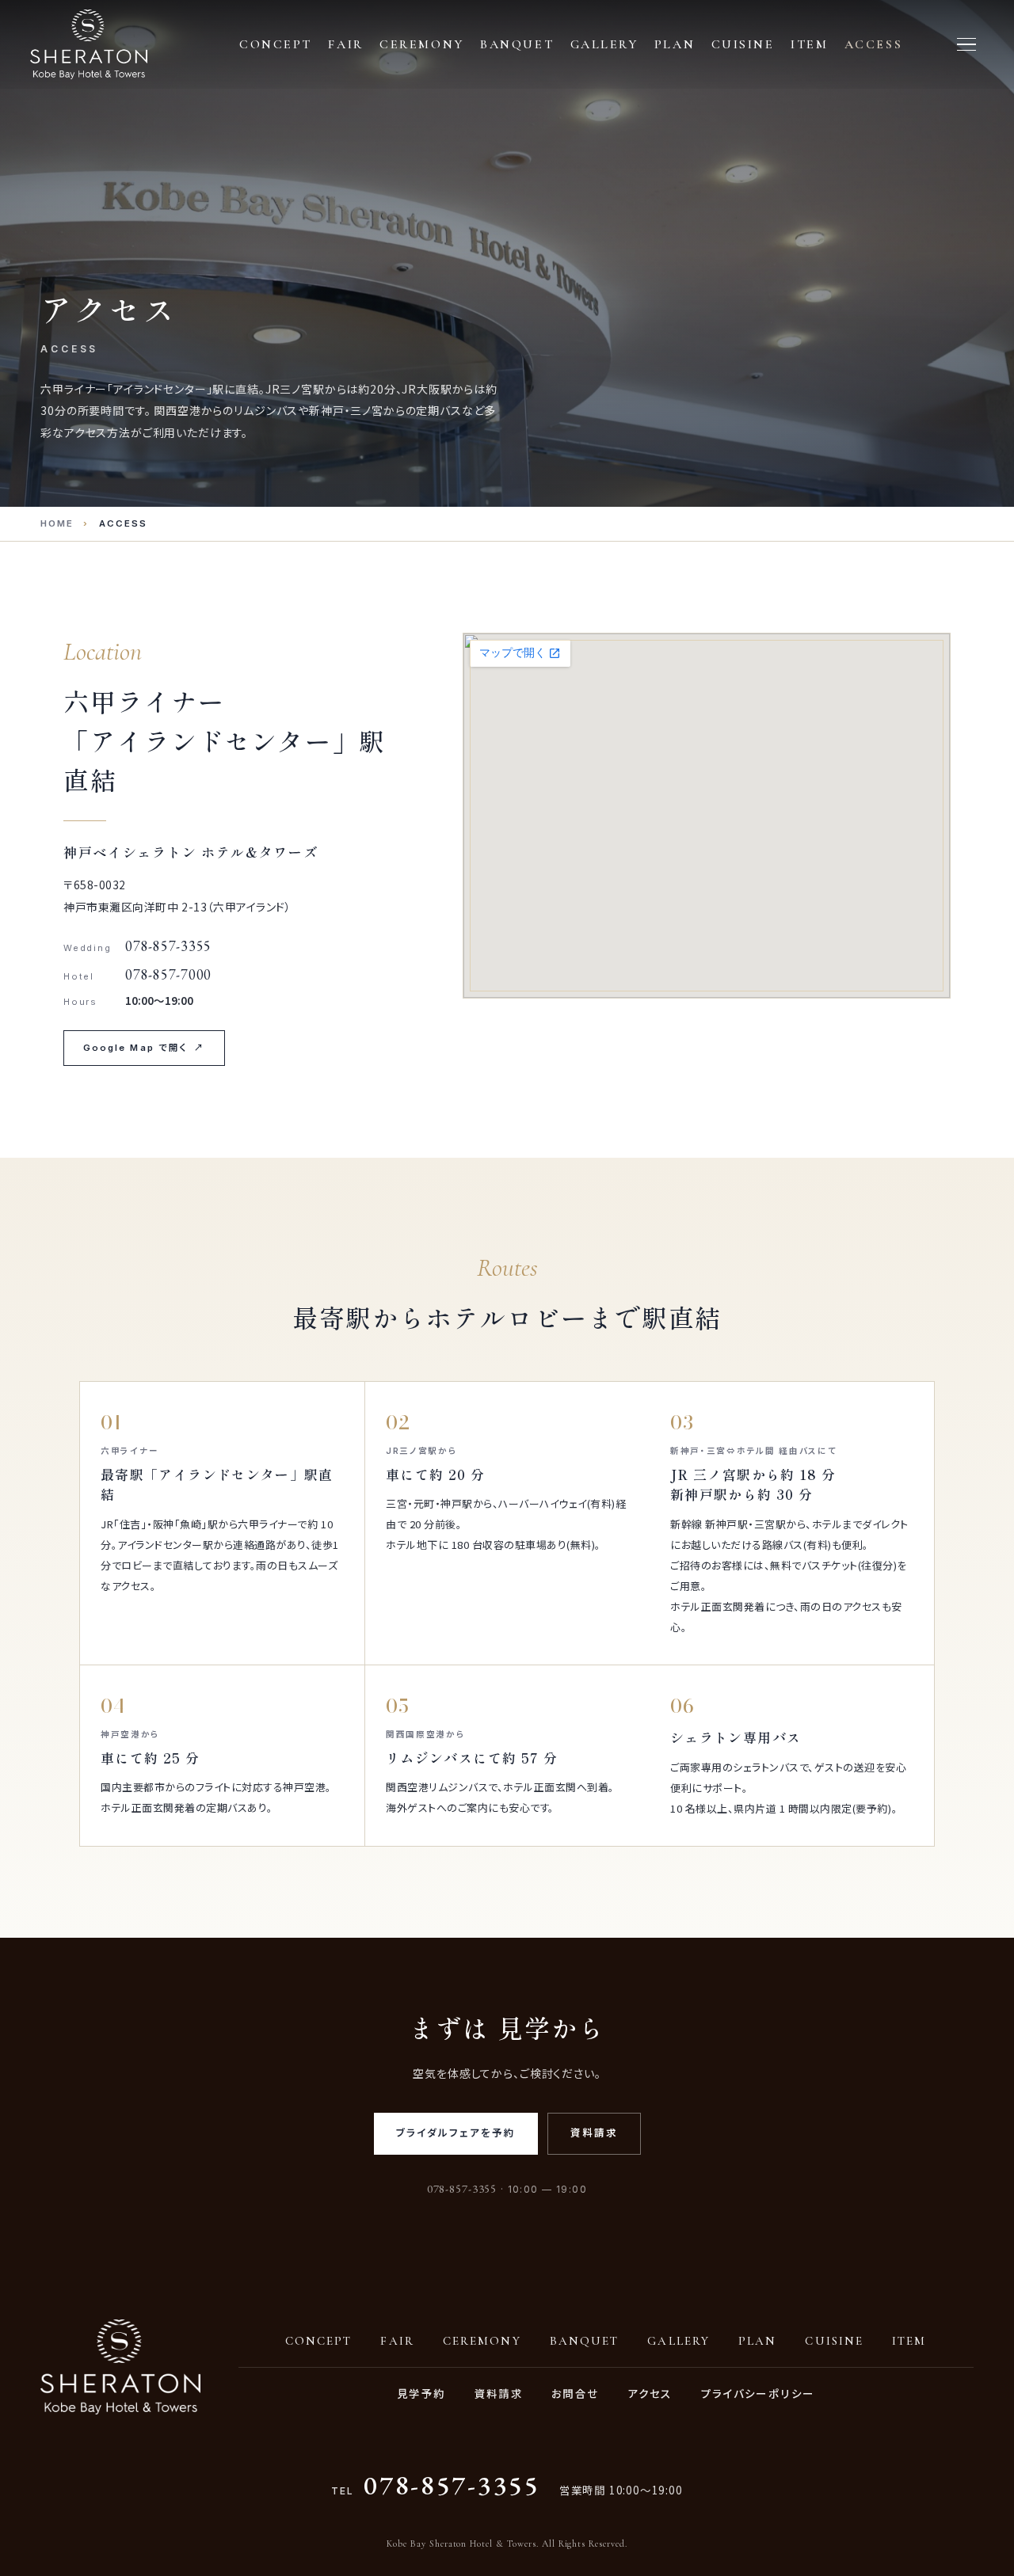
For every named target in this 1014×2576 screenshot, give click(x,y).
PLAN (757, 2341)
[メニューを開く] (966, 44)
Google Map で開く (144, 1048)
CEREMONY (482, 2341)
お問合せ (575, 2393)
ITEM (909, 2341)
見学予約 (421, 2393)
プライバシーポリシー (758, 2393)
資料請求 (594, 2133)
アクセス (650, 2393)
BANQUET (585, 2341)
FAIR (397, 2341)
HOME (57, 523)
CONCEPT (319, 2341)
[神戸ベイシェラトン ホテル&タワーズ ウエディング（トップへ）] (89, 44)
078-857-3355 (452, 2485)
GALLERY (679, 2341)
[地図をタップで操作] (707, 816)
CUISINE (834, 2341)
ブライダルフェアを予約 (456, 2133)
